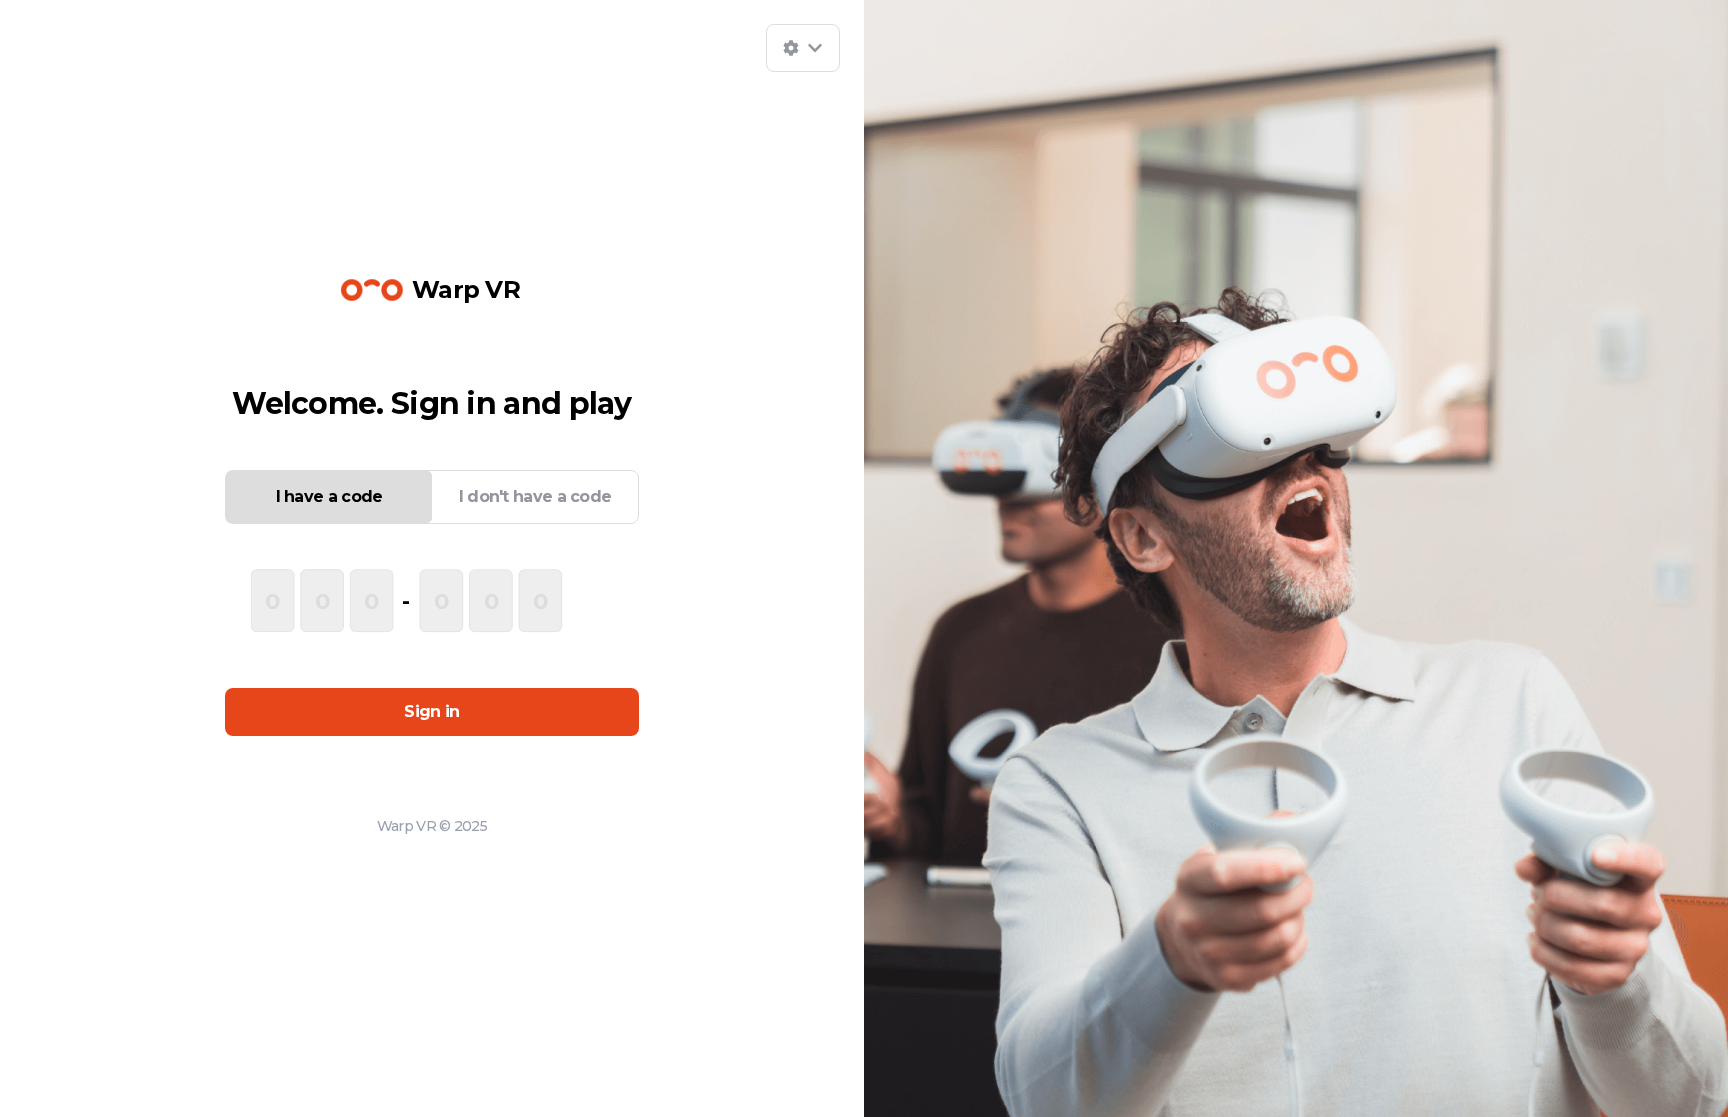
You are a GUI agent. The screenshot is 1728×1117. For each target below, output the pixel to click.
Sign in (431, 711)
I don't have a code (535, 496)
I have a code (329, 496)
